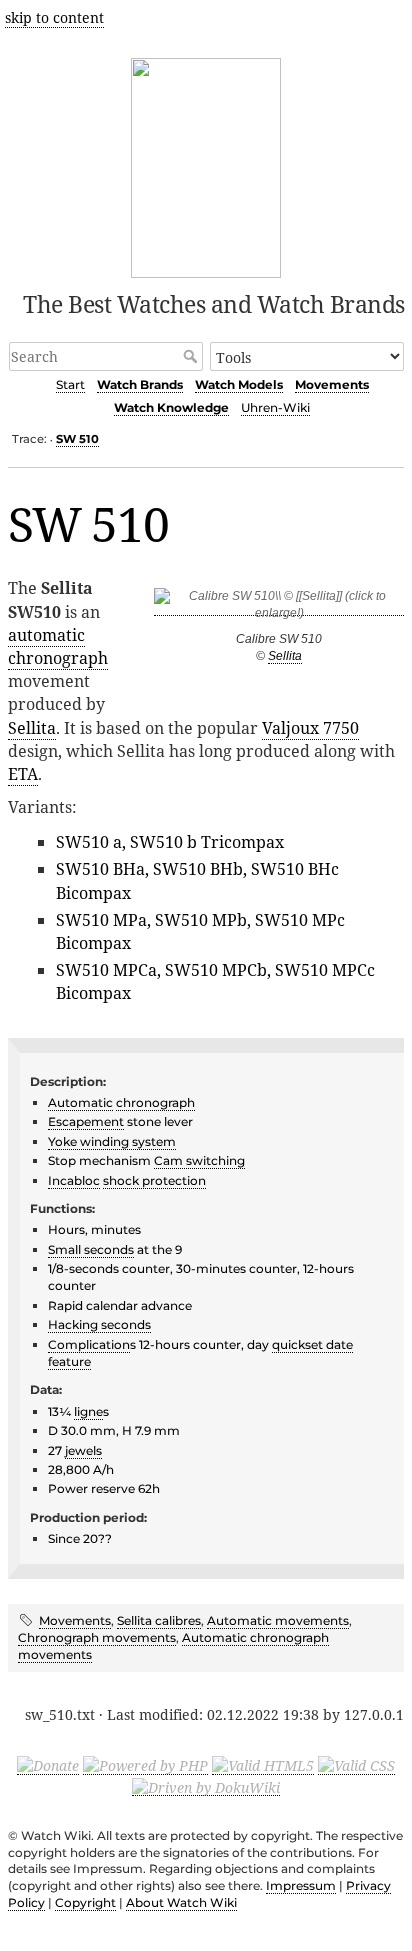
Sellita (285, 656)
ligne (88, 1411)
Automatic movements (278, 1620)
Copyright (85, 1902)
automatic (46, 635)
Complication (89, 1344)
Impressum (301, 1885)
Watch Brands (140, 384)
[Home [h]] (206, 164)
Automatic (80, 1102)
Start (70, 384)
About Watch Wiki (181, 1902)
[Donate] (48, 1765)
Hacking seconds (99, 1324)
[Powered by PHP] (145, 1765)
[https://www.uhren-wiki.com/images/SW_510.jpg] (279, 608)
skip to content (54, 17)
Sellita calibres (159, 1620)
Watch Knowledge (171, 407)
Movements (332, 384)
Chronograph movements (97, 1637)
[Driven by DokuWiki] (206, 1786)
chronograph (58, 658)
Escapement (86, 1121)
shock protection (154, 1180)
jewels (83, 1450)
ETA (23, 774)
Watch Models (239, 384)
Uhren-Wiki (275, 407)
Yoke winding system (112, 1141)
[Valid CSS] (356, 1765)
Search (192, 356)
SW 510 (77, 439)
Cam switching (199, 1160)
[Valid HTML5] (263, 1765)
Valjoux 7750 (310, 728)
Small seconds (91, 1249)
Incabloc (74, 1180)
